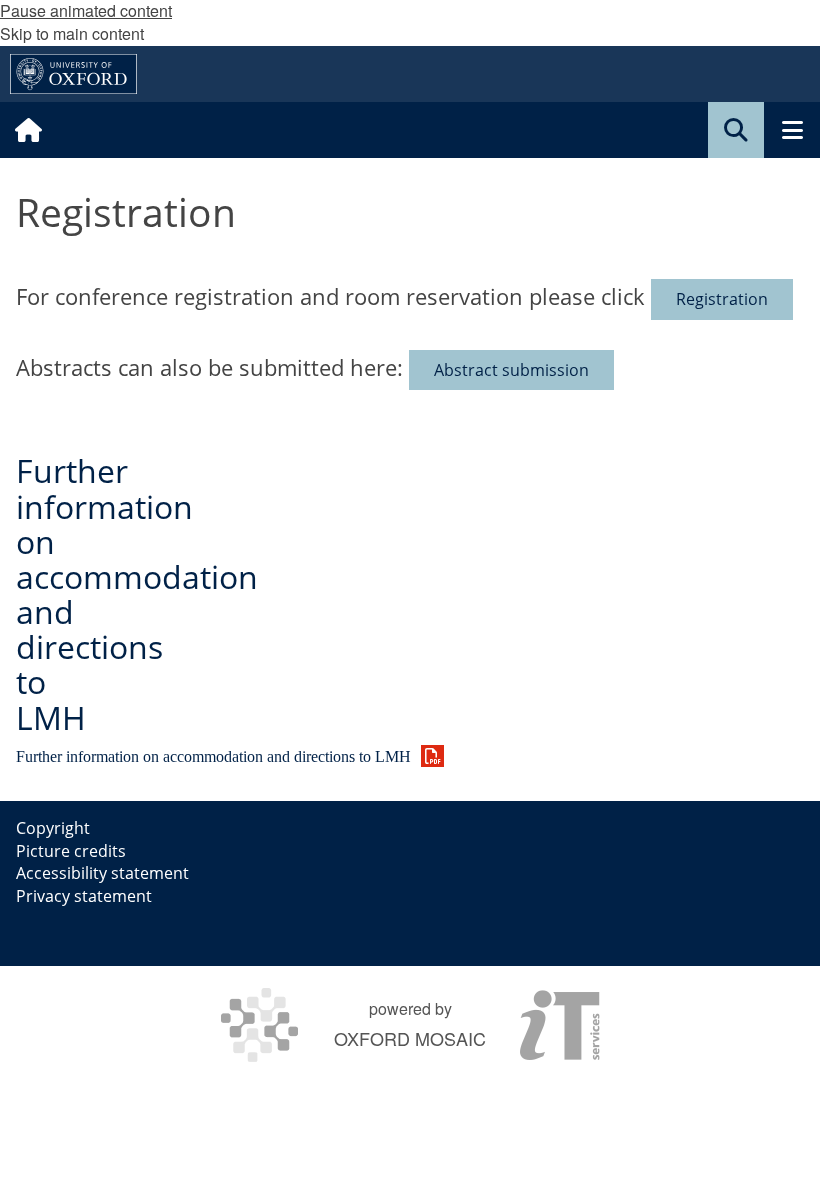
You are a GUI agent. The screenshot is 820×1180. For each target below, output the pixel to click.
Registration (722, 299)
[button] (736, 130)
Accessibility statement (102, 873)
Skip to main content (72, 33)
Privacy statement (84, 896)
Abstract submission (511, 370)
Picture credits (71, 851)
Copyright (53, 828)
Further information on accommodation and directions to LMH (137, 593)
